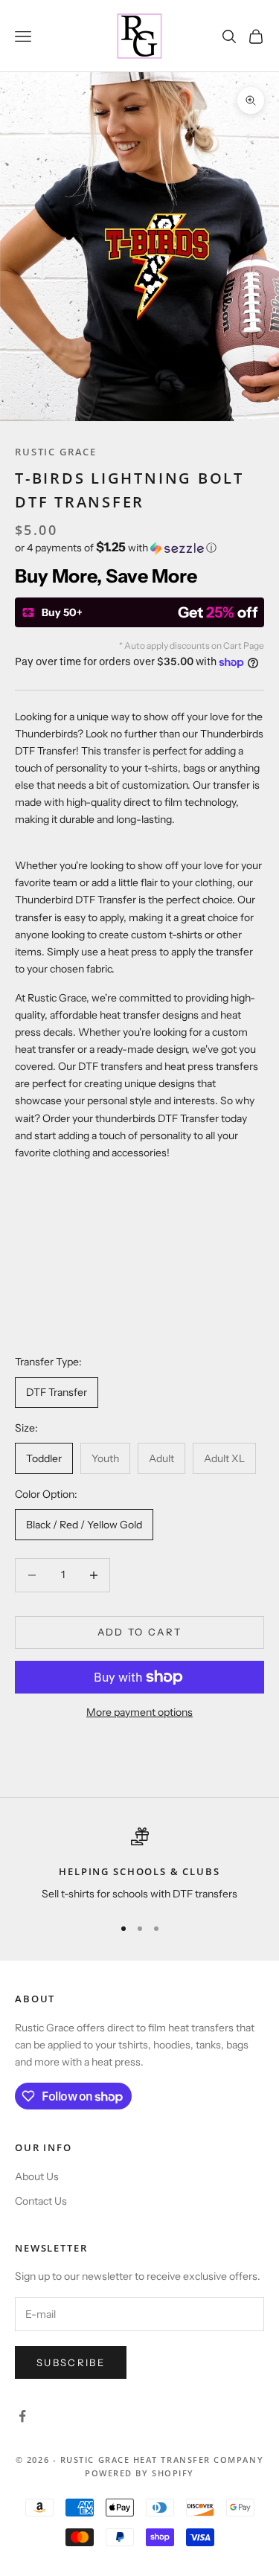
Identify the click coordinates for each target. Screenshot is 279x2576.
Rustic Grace (56, 452)
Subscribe (71, 2362)
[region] (139, 1865)
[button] (139, 548)
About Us (37, 2176)
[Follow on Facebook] (22, 2416)
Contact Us (41, 2201)
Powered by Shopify (139, 2473)
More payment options (139, 1712)
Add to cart (140, 1632)
